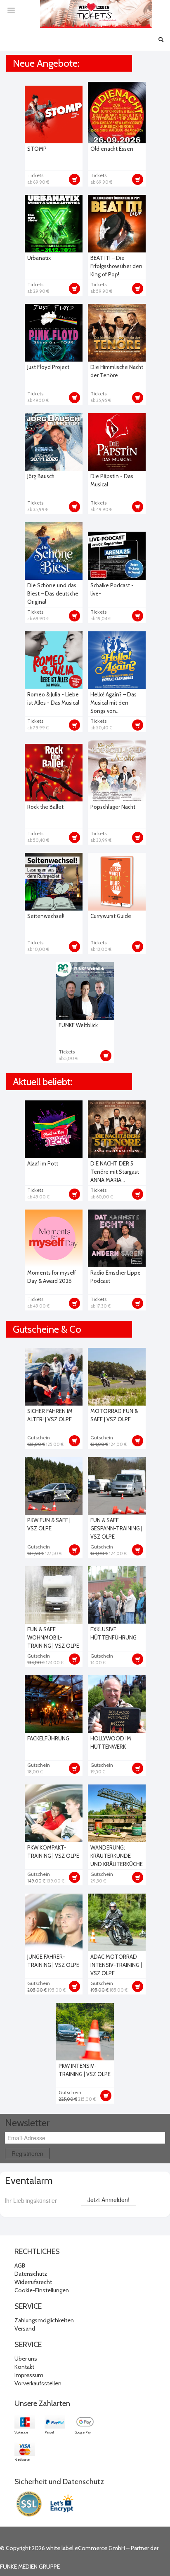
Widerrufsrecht (33, 2282)
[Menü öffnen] (11, 10)
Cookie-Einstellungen (42, 2290)
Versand (25, 2328)
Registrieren (27, 2153)
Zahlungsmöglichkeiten (44, 2320)
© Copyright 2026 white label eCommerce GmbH (63, 2548)
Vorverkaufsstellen (38, 2383)
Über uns (26, 2359)
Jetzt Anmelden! (109, 2200)
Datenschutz (31, 2274)
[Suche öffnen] (161, 40)
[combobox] (37, 2200)
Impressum (29, 2375)
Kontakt (24, 2367)
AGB (20, 2265)
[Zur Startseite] (96, 14)
